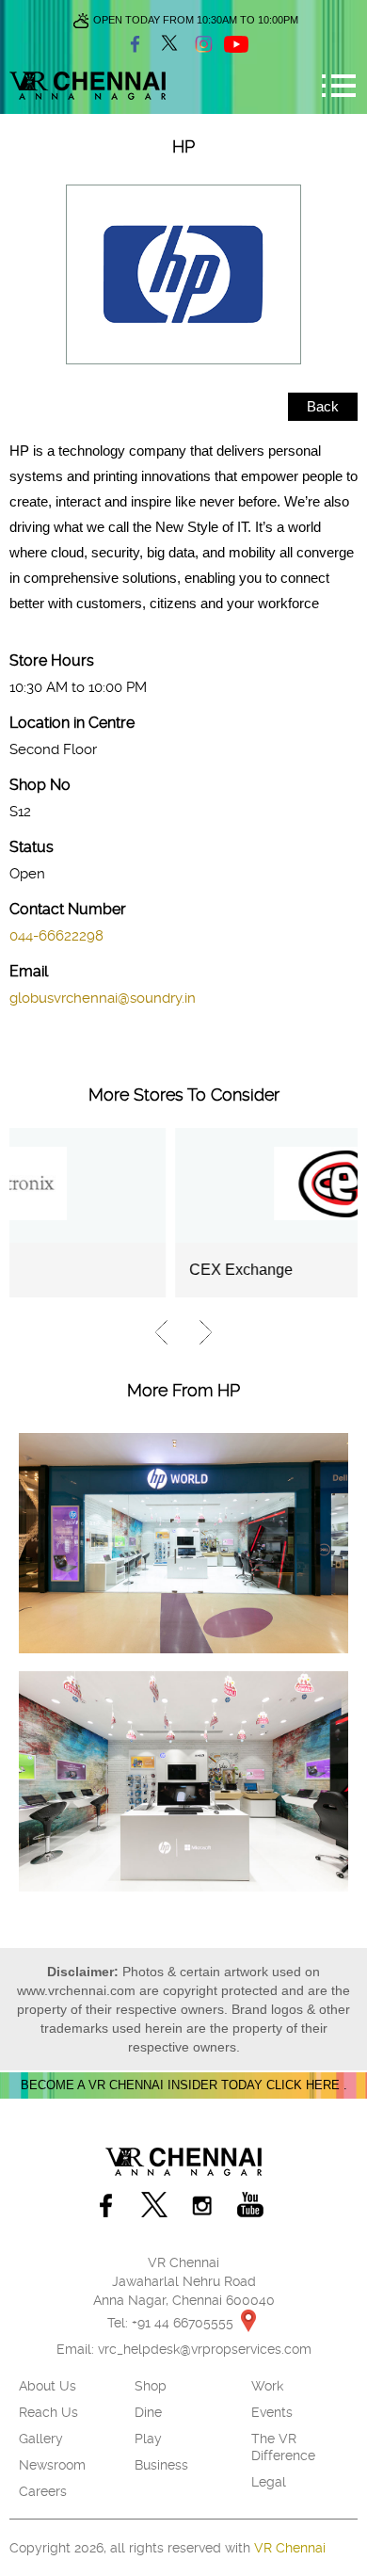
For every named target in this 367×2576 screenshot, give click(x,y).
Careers (43, 2491)
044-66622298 (56, 936)
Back (323, 406)
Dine (148, 2412)
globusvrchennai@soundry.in (103, 998)
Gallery (41, 2439)
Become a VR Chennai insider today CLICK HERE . (184, 2085)
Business (161, 2465)
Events (272, 2412)
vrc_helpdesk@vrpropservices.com (205, 2349)
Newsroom (52, 2465)
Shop (151, 2386)
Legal (269, 2482)
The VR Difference (283, 2447)
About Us (48, 2386)
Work (267, 2386)
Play (148, 2439)
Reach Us (48, 2412)
